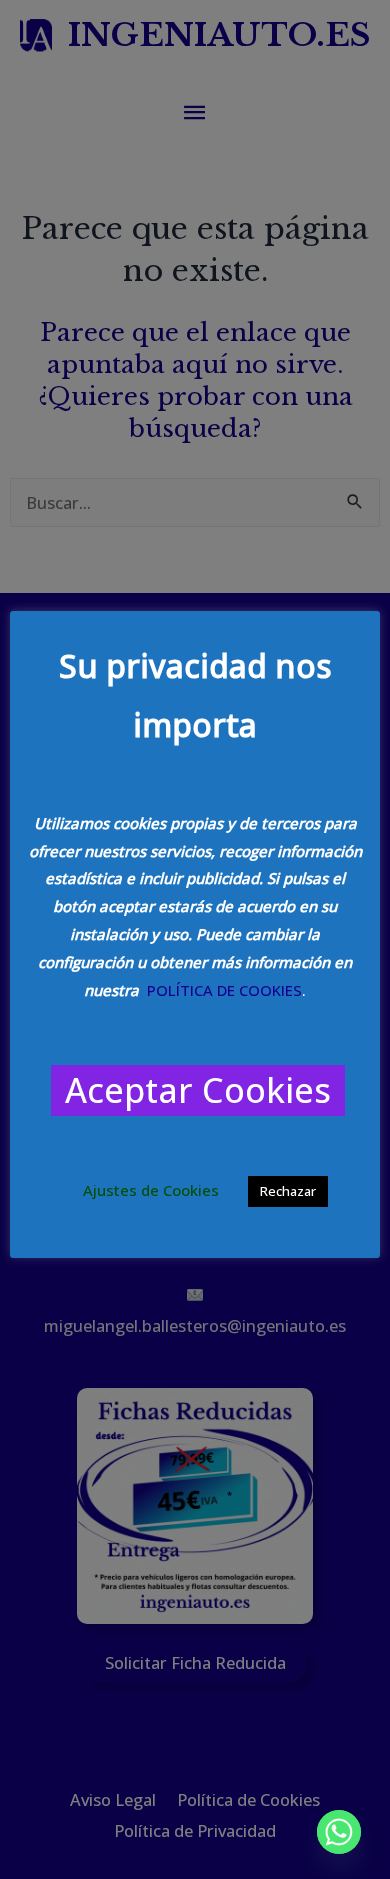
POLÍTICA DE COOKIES (224, 990)
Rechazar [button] (288, 1191)
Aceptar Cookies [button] (198, 1090)
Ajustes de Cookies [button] (151, 1190)
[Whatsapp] (339, 1832)
